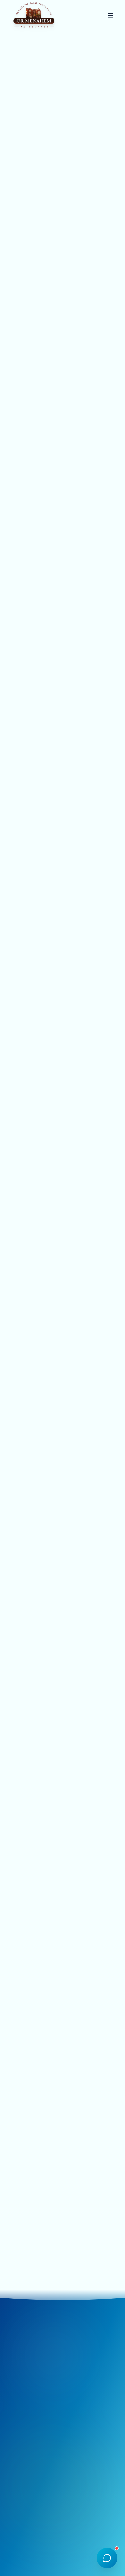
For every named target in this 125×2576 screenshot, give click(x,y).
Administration (63, 2537)
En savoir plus (36, 307)
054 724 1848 (38, 2415)
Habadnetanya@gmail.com (51, 2398)
